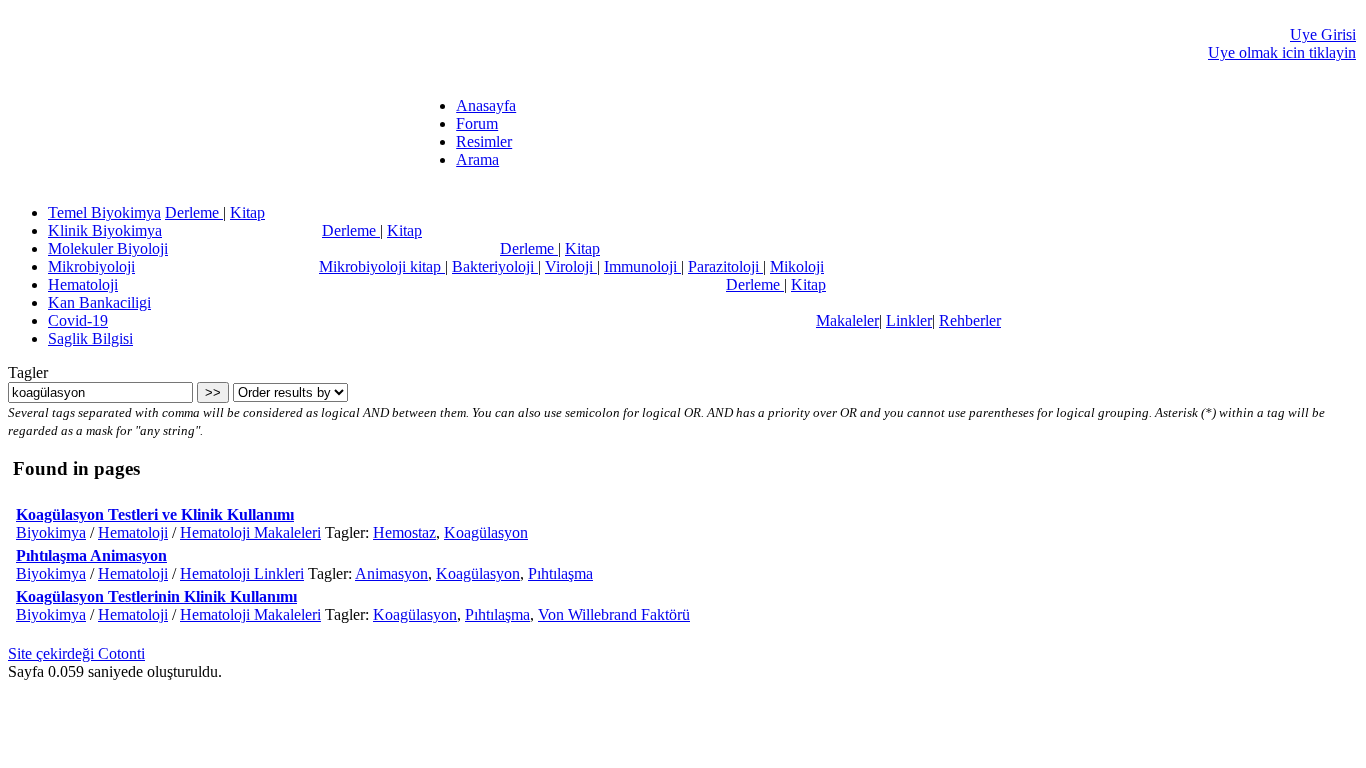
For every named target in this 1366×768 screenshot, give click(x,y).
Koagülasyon (486, 532)
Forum (477, 123)
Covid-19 (78, 320)
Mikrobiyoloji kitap (382, 266)
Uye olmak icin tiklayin (1282, 52)
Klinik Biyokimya (105, 230)
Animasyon (391, 573)
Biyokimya (51, 532)
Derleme (194, 212)
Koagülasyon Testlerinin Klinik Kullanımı (156, 596)
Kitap (247, 212)
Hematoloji (83, 284)
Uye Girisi (1323, 34)
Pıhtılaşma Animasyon (91, 555)
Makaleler (847, 320)
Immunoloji (642, 266)
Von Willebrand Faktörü (614, 614)
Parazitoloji (725, 266)
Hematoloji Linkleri (242, 573)
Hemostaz (404, 532)
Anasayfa (486, 105)
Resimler (484, 141)
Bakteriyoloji (495, 266)
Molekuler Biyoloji (108, 248)
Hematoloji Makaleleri (250, 532)
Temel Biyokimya (104, 212)
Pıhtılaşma (560, 573)
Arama (477, 159)
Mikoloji (797, 266)
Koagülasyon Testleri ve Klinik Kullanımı (155, 514)
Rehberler (970, 320)
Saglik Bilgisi (90, 338)
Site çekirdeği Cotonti (76, 653)
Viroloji (571, 266)
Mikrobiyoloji (91, 266)
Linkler (909, 320)
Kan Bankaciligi (99, 302)
